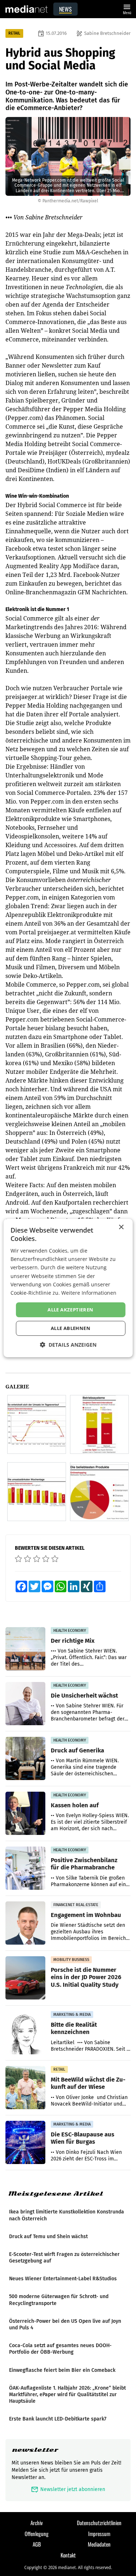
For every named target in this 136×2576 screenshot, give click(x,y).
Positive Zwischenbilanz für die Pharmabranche (84, 1864)
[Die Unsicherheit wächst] (25, 1704)
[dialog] (68, 1288)
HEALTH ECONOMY (70, 1631)
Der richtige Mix (73, 1641)
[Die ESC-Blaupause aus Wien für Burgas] (25, 2143)
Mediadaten (99, 2544)
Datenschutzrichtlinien (99, 2523)
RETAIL (14, 33)
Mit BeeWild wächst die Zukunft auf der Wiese (88, 2083)
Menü (127, 9)
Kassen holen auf (75, 1805)
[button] (68, 1345)
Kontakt (68, 2555)
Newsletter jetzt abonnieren (68, 2489)
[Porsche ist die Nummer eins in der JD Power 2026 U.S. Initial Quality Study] (25, 1978)
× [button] (121, 1227)
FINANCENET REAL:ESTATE (76, 1905)
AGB (37, 2544)
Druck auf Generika (77, 1750)
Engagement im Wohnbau (86, 1915)
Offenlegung (37, 2533)
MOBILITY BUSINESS (71, 1960)
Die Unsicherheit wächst (84, 1695)
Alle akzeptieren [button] (70, 1310)
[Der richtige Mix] (25, 1649)
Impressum (99, 2533)
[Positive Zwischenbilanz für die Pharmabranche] (25, 1868)
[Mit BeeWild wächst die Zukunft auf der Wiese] (25, 2088)
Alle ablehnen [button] (71, 1328)
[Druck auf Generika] (25, 1759)
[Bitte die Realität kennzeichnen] (25, 2033)
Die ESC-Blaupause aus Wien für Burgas (83, 2138)
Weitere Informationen (89, 1293)
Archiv (37, 2523)
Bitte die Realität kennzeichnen (74, 2028)
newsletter (35, 2450)
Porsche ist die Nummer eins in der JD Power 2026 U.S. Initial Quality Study (86, 1977)
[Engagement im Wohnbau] (25, 1923)
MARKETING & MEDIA (72, 2015)
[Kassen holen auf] (25, 1813)
